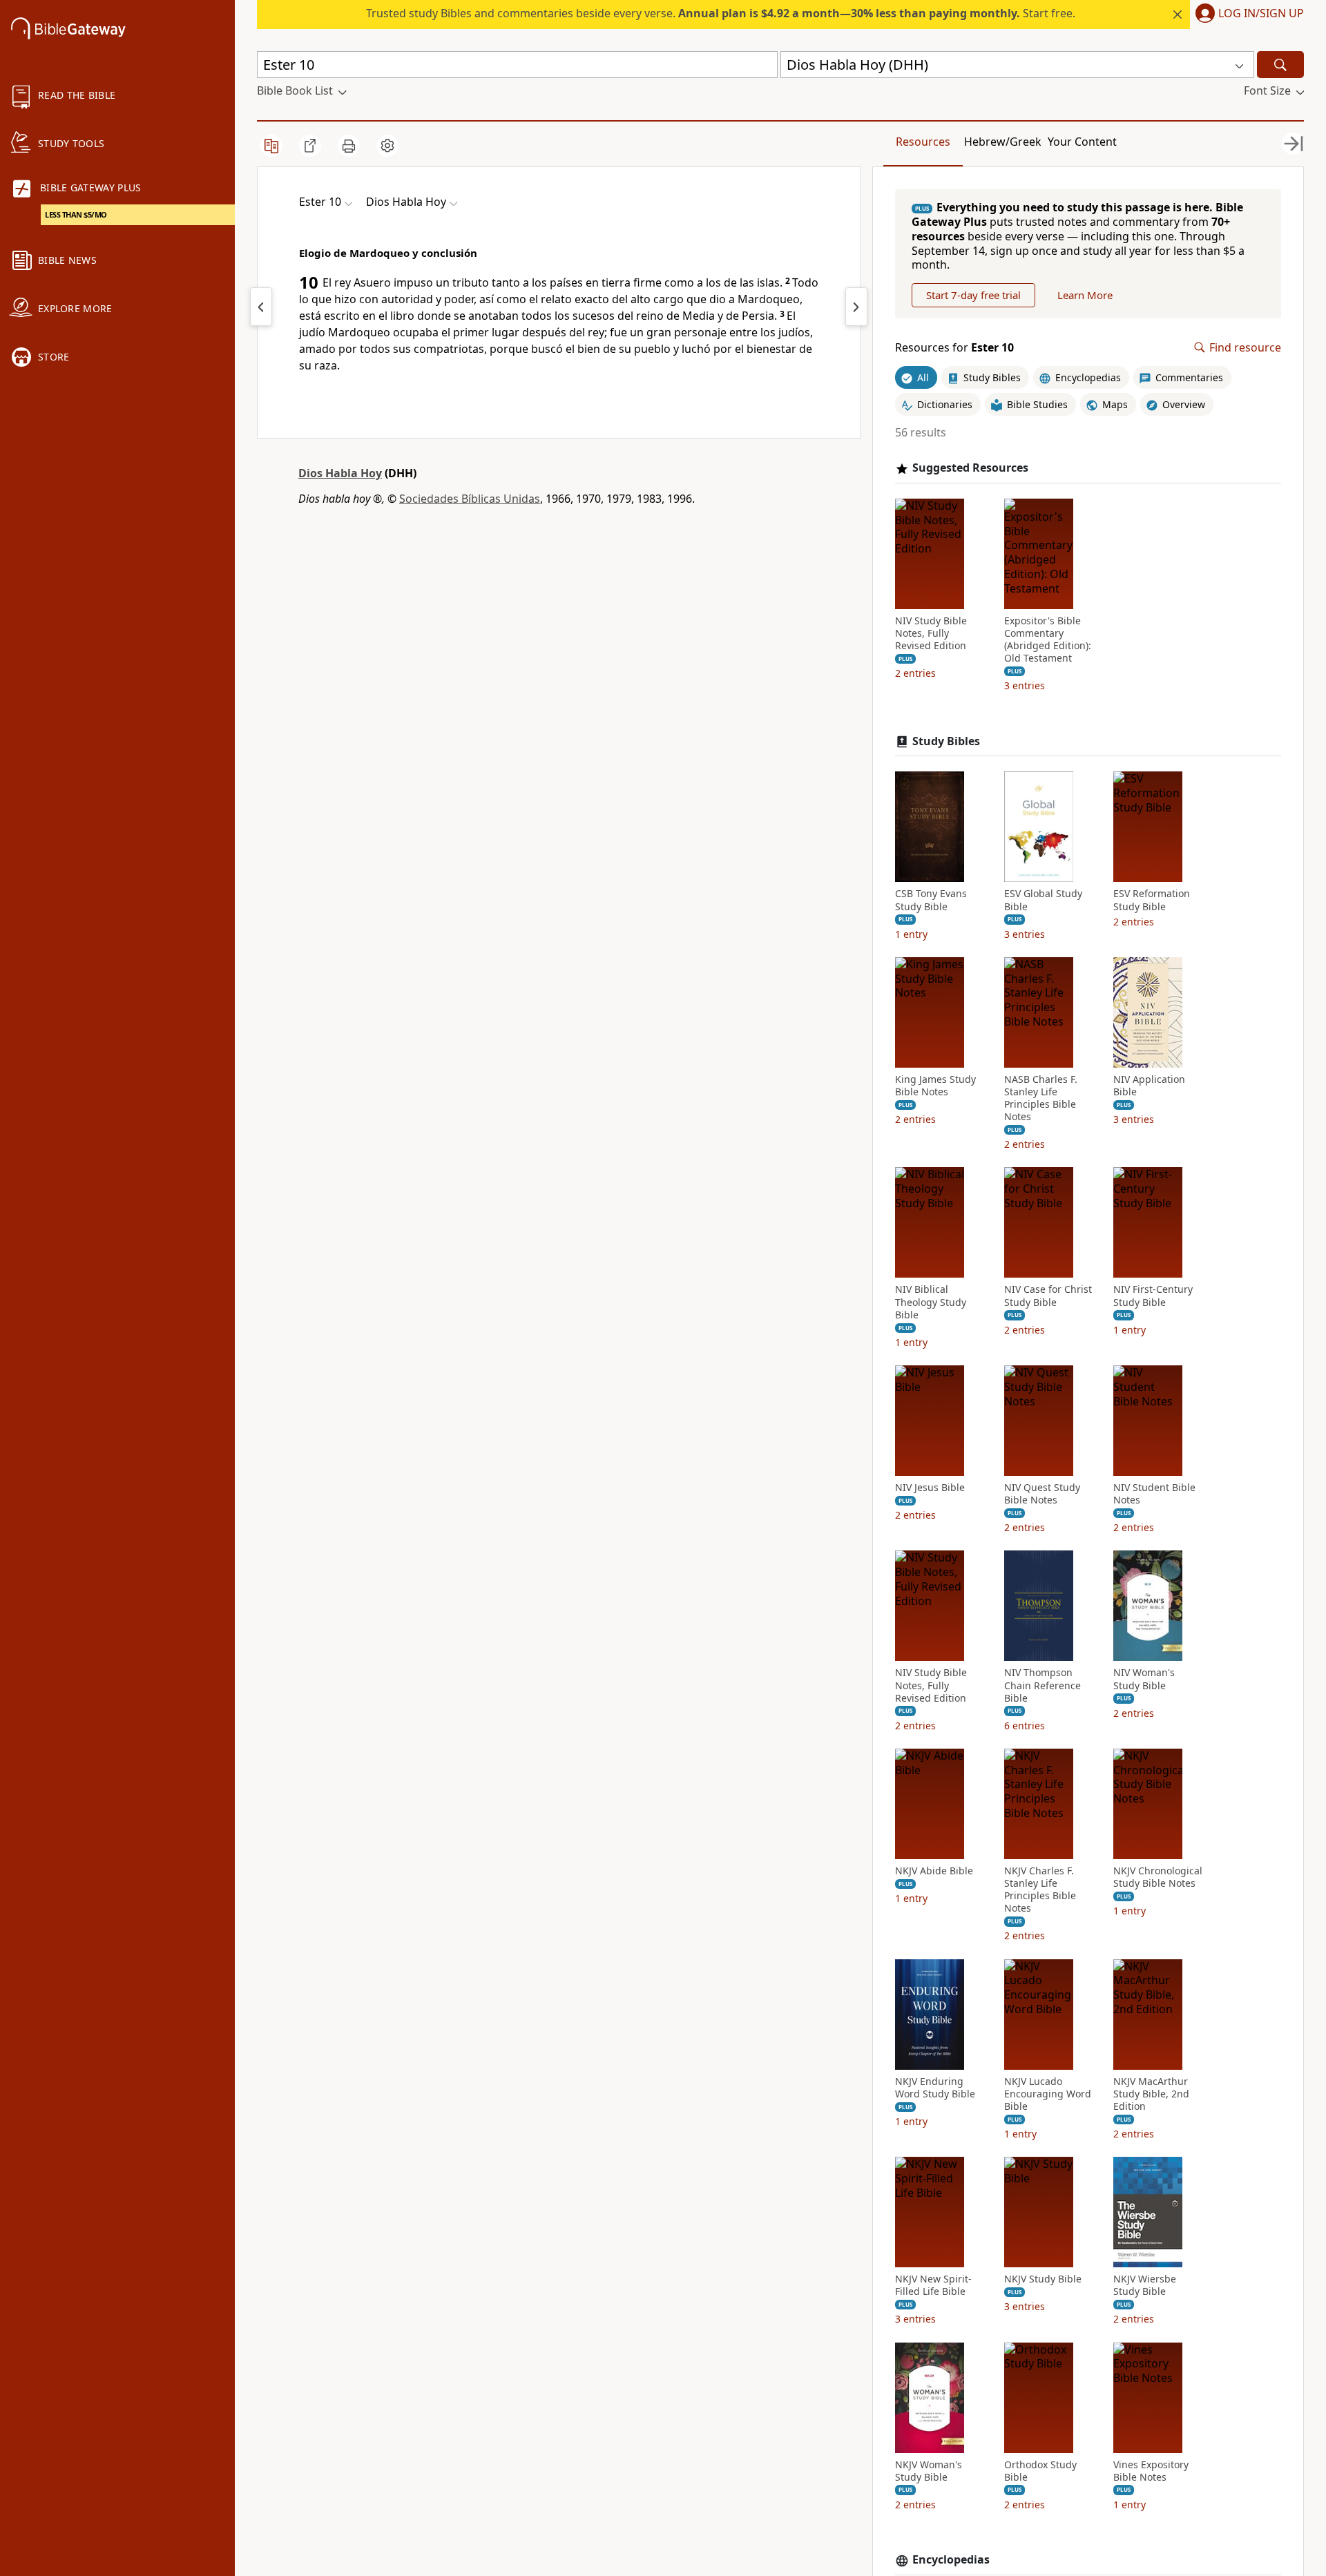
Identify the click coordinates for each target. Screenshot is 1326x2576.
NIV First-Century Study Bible (1153, 1296)
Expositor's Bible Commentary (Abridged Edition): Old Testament (1048, 640)
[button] (1247, 15)
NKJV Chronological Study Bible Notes (1158, 1877)
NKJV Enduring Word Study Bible (935, 2088)
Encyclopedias (951, 2560)
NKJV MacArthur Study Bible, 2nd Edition (1151, 2094)
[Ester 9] (261, 307)
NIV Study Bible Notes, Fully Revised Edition (931, 633)
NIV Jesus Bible (930, 1488)
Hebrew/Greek (1003, 142)
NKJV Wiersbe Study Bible (1145, 2285)
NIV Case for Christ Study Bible (1048, 1296)
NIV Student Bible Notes (1154, 1494)
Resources (923, 142)
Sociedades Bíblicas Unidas (470, 499)
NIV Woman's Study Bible (1144, 1679)
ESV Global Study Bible (1043, 900)
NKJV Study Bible (1043, 2279)
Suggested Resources (970, 468)
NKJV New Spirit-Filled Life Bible (933, 2285)
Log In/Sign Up (1261, 14)
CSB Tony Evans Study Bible (931, 900)
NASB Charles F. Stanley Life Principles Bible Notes (1041, 1098)
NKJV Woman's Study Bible (929, 2471)
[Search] (1280, 65)
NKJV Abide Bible (934, 1871)
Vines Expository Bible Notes (1151, 2471)
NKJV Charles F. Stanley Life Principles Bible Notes (1040, 1890)
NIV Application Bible (1149, 1086)
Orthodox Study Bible (1040, 2471)
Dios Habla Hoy (340, 473)
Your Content (1082, 142)
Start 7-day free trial (973, 295)
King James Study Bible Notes (935, 1086)
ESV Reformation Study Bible (1152, 900)
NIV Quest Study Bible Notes (1042, 1494)
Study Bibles (946, 741)
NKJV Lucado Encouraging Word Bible (1048, 2094)
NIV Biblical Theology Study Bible (931, 1302)
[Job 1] (856, 307)
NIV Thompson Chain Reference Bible (1042, 1685)
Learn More (1085, 295)
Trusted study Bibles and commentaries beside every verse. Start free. (721, 13)
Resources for (954, 348)
